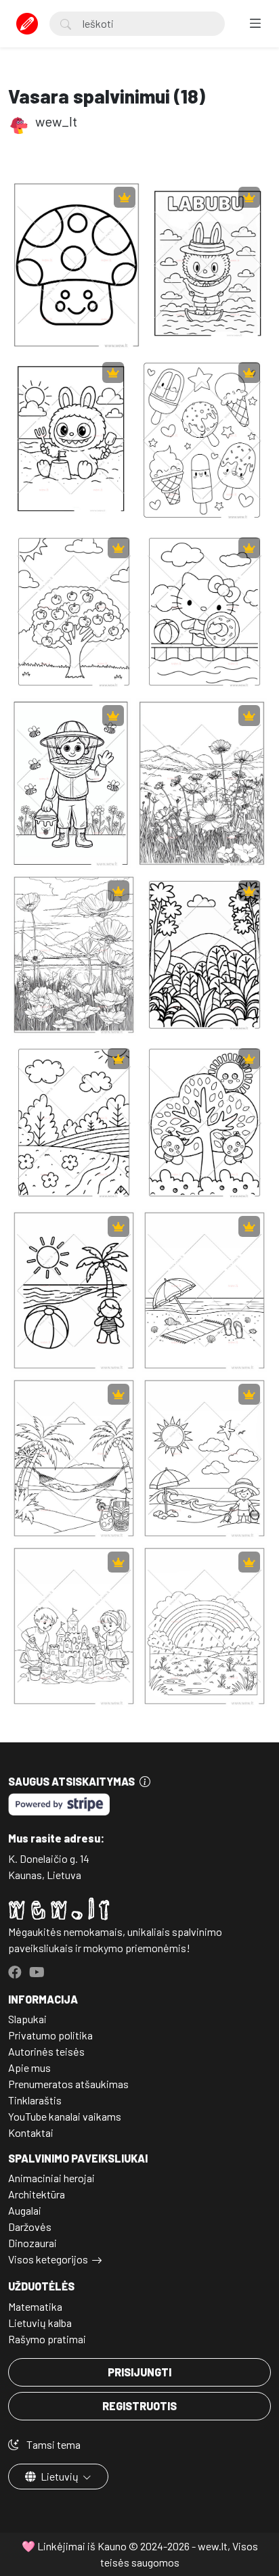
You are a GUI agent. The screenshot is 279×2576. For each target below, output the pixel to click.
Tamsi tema (52, 2444)
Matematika (35, 2306)
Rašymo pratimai (47, 2339)
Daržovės (30, 2227)
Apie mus (29, 2067)
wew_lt (55, 121)
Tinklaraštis (35, 2100)
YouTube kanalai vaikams (65, 2116)
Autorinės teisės (46, 2051)
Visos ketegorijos (48, 2259)
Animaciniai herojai (51, 2178)
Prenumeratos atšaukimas (68, 2084)
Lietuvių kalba (40, 2323)
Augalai (25, 2210)
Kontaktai (31, 2132)
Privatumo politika (50, 2035)
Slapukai (27, 2019)
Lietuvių (60, 2476)
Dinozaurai (33, 2243)
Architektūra (37, 2194)
